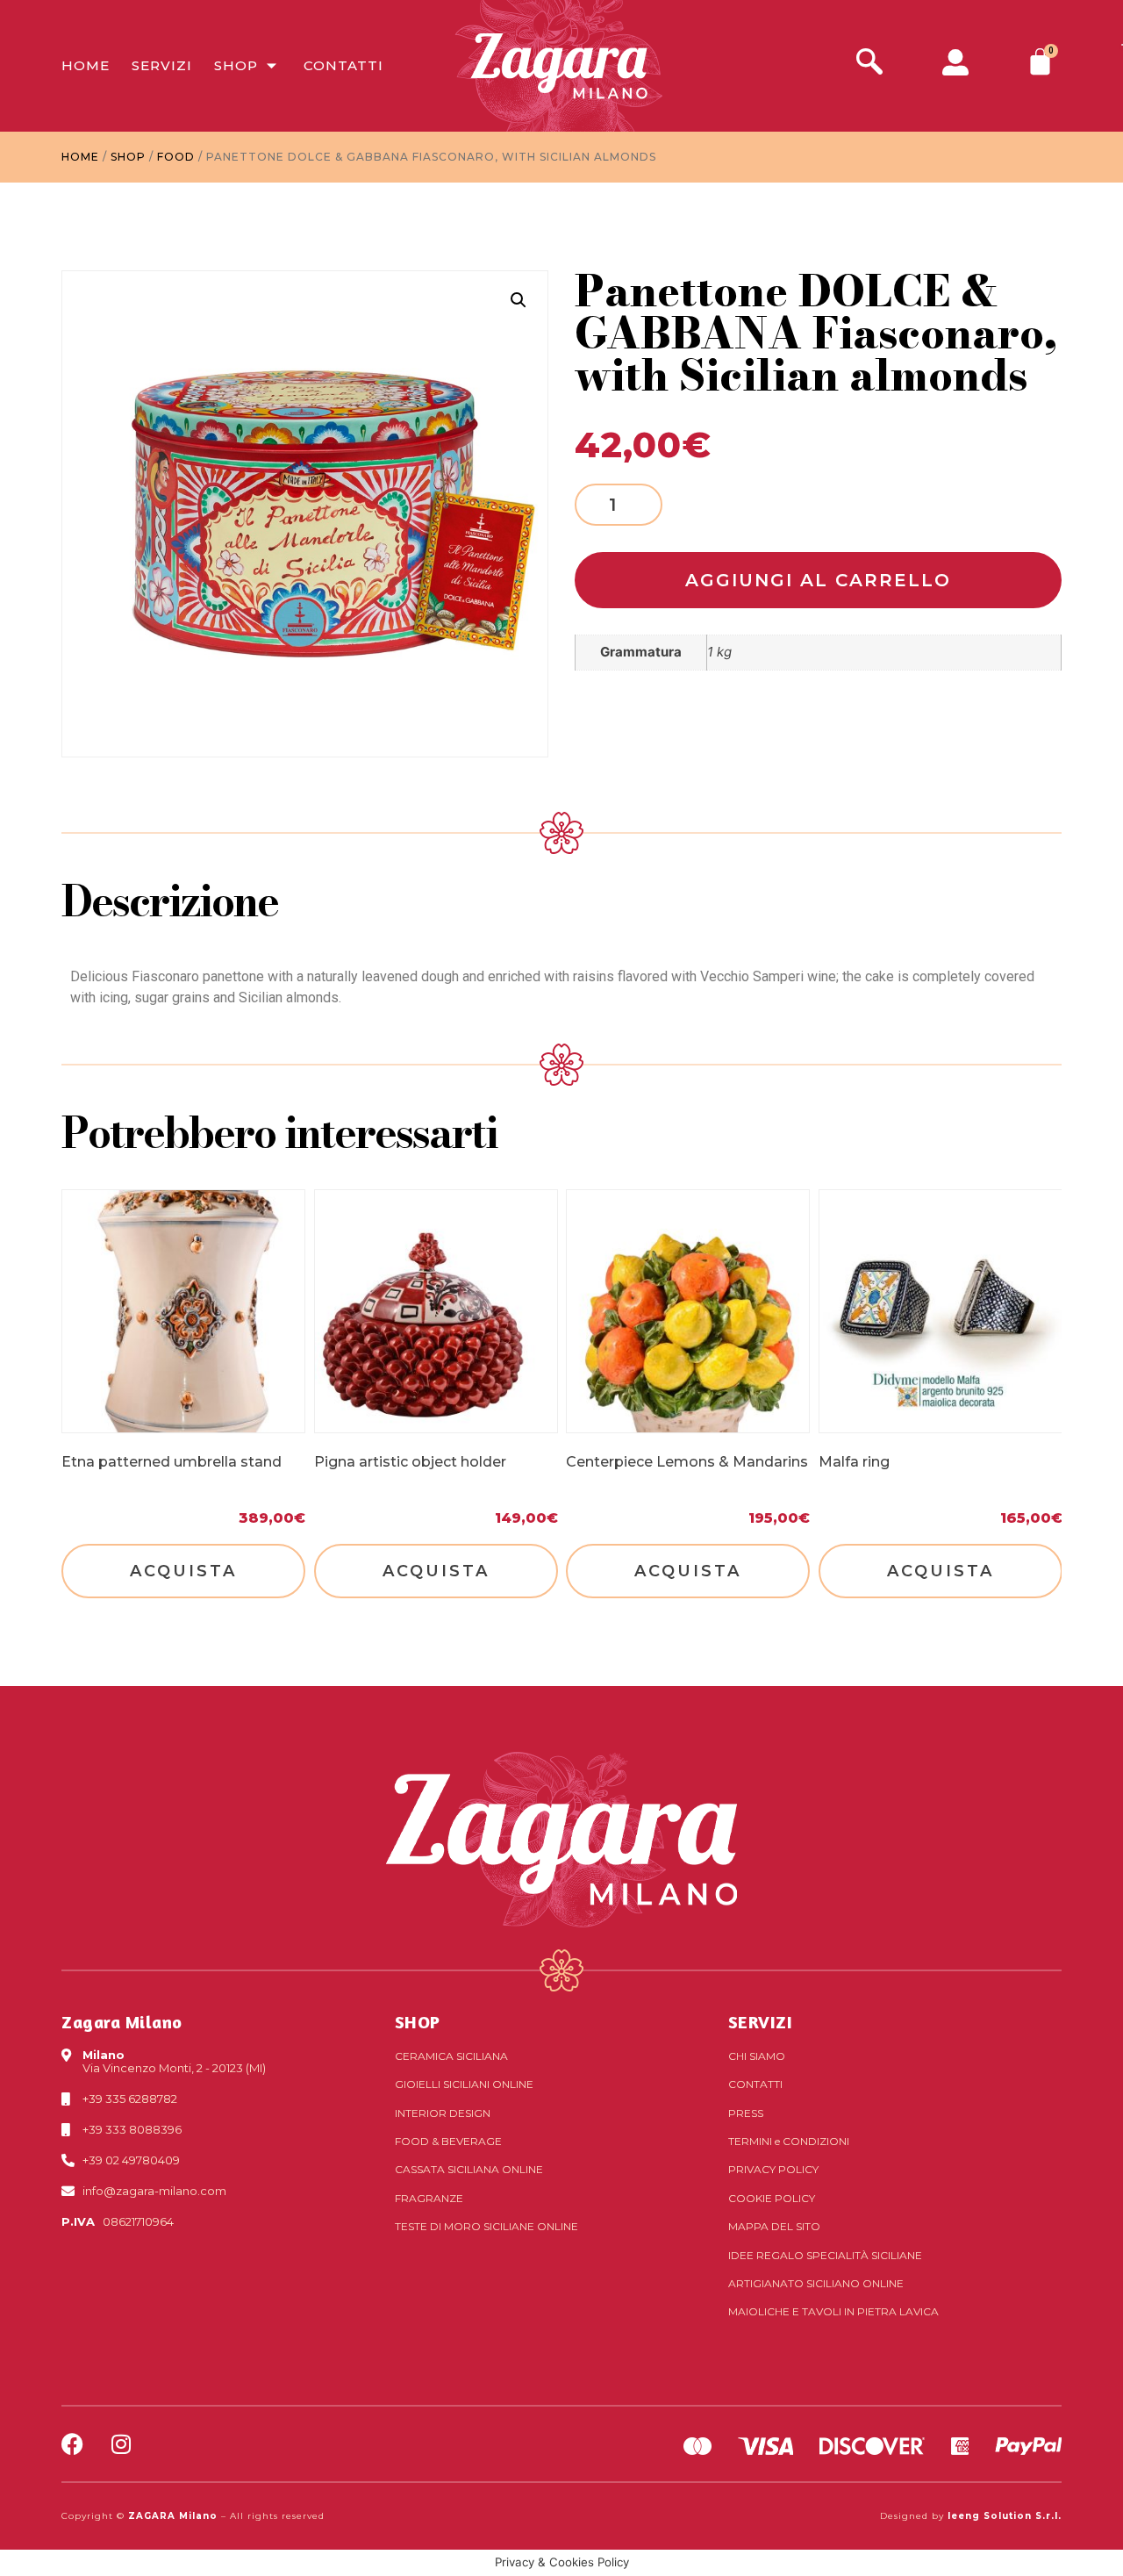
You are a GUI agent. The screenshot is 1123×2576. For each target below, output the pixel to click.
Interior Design (443, 2113)
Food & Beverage (448, 2141)
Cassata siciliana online (469, 2169)
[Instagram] (121, 2444)
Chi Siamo (757, 2056)
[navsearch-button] (869, 64)
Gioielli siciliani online (464, 2084)
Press (746, 2113)
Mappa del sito (774, 2226)
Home (86, 65)
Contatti (343, 65)
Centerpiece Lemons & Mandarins (687, 1462)
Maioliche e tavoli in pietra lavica (833, 2311)
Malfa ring (854, 1462)
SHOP (418, 2022)
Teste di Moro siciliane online (486, 2226)
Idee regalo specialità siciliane (825, 2255)
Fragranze (429, 2198)
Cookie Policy (772, 2198)
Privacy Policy (773, 2169)
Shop (236, 65)
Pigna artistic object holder (410, 1462)
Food (176, 157)
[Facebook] (72, 2444)
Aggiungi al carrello (818, 580)
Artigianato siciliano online (816, 2283)
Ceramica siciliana (451, 2056)
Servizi (162, 65)
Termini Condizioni (789, 2141)
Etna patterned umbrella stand (172, 1462)
